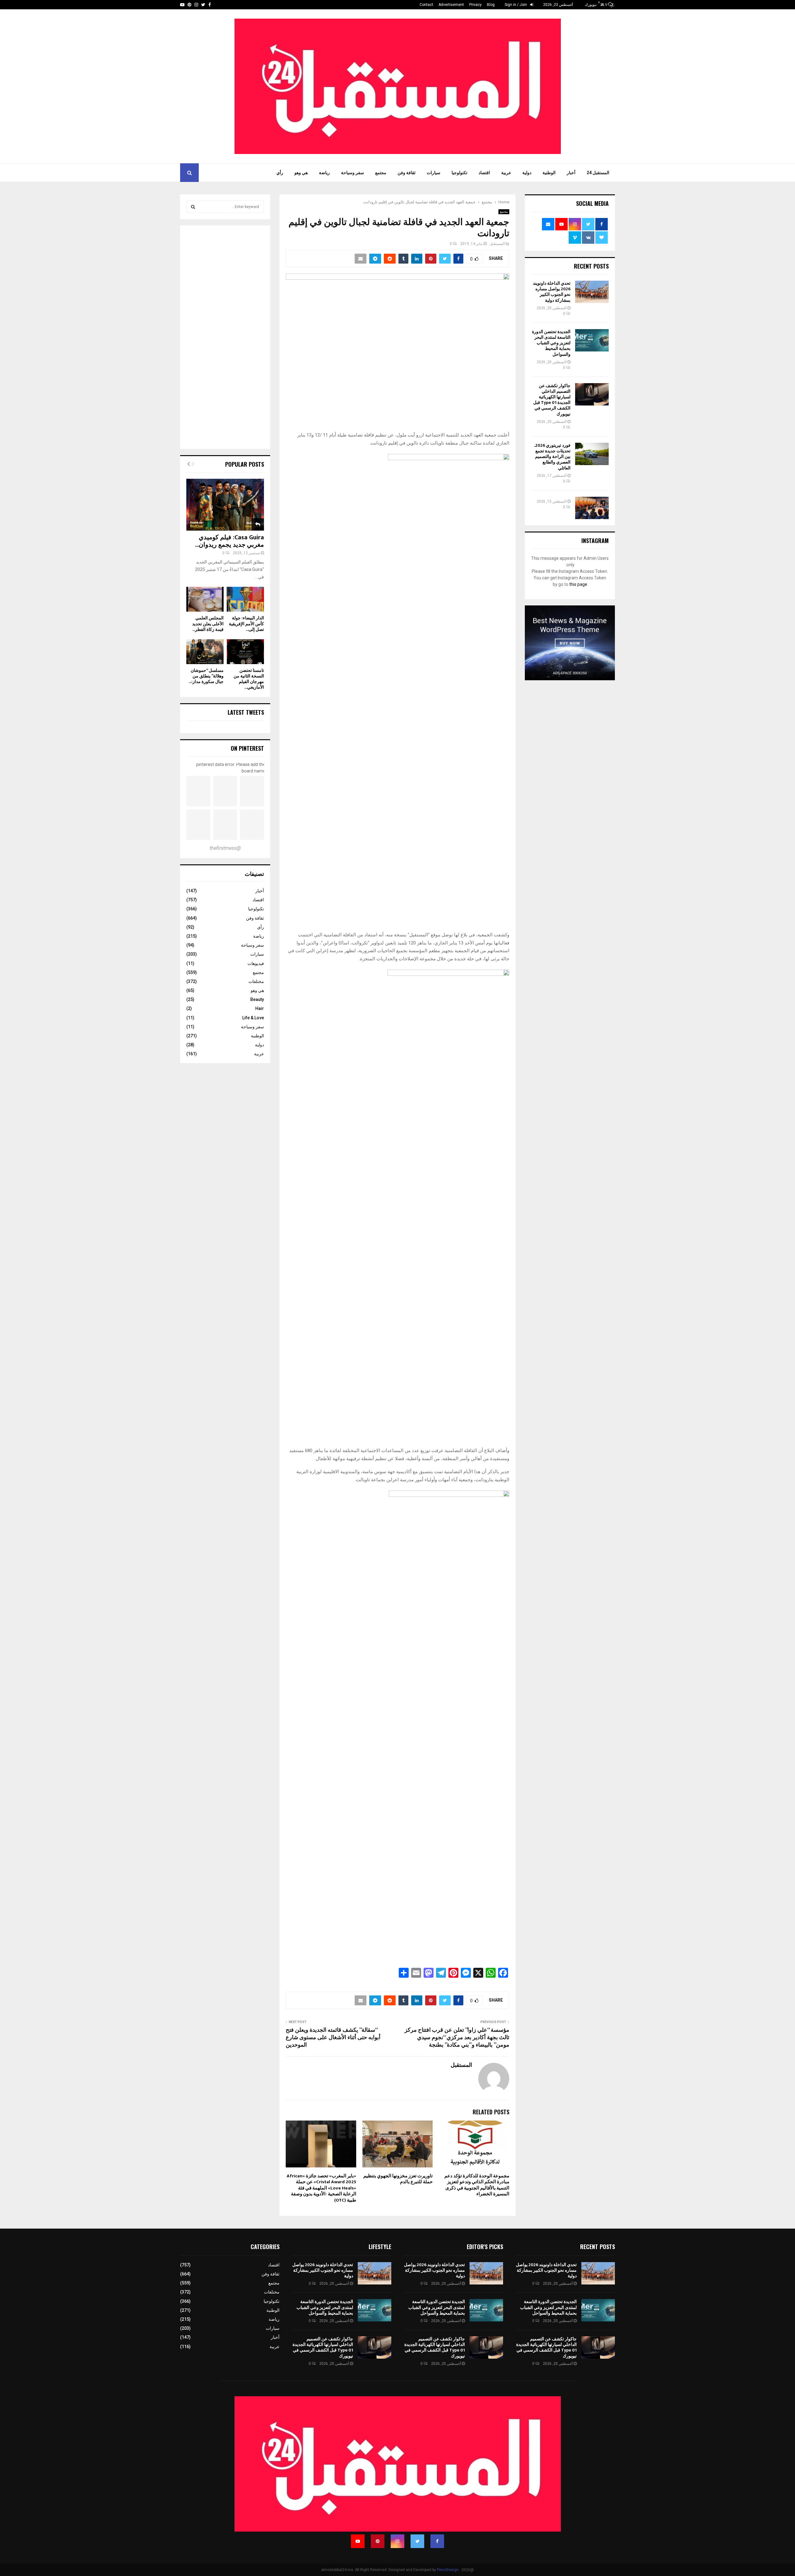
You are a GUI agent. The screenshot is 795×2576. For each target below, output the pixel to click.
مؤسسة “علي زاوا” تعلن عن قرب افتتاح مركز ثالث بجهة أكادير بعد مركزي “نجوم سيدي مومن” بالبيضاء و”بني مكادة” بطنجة (457, 2038)
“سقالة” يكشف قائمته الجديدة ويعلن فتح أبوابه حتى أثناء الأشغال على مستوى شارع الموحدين (333, 2038)
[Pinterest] (378, 2541)
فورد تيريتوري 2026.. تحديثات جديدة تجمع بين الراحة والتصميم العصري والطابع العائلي (552, 457)
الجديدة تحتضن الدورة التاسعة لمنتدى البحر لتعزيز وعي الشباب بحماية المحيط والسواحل (551, 343)
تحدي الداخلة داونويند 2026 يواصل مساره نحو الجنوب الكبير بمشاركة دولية (552, 292)
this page (578, 584)
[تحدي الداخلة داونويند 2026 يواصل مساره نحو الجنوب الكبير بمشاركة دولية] (592, 292)
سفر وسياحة (352, 173)
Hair (260, 1008)
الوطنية (549, 173)
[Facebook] (437, 2541)
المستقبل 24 (598, 173)
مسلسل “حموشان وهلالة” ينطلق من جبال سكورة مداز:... (206, 676)
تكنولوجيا (459, 173)
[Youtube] (358, 2541)
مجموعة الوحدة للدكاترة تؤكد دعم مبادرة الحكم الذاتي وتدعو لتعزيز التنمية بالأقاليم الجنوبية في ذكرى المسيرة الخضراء (477, 2185)
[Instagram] (397, 2541)
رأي (280, 173)
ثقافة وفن (407, 173)
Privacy (475, 5)
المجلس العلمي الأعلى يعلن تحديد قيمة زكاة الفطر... (208, 624)
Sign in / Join (516, 5)
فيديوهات (256, 963)
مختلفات (256, 981)
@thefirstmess (225, 848)
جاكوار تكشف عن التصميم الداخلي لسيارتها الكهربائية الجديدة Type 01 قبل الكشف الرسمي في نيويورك (552, 400)
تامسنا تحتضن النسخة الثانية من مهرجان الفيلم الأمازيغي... (249, 679)
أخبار (571, 173)
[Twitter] (417, 2541)
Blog (491, 5)
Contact (426, 5)
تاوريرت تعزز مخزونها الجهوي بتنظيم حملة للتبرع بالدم (398, 2179)
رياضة (324, 173)
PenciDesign (448, 2570)
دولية (527, 173)
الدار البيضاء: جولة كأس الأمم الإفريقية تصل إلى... (246, 624)
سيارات (434, 173)
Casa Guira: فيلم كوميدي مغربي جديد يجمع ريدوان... (229, 541)
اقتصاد (484, 173)
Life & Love (253, 1018)
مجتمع (381, 173)
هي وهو (301, 173)
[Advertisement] (225, 338)
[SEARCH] (193, 207)
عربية (506, 173)
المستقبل (497, 244)
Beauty (257, 999)
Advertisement (451, 5)
